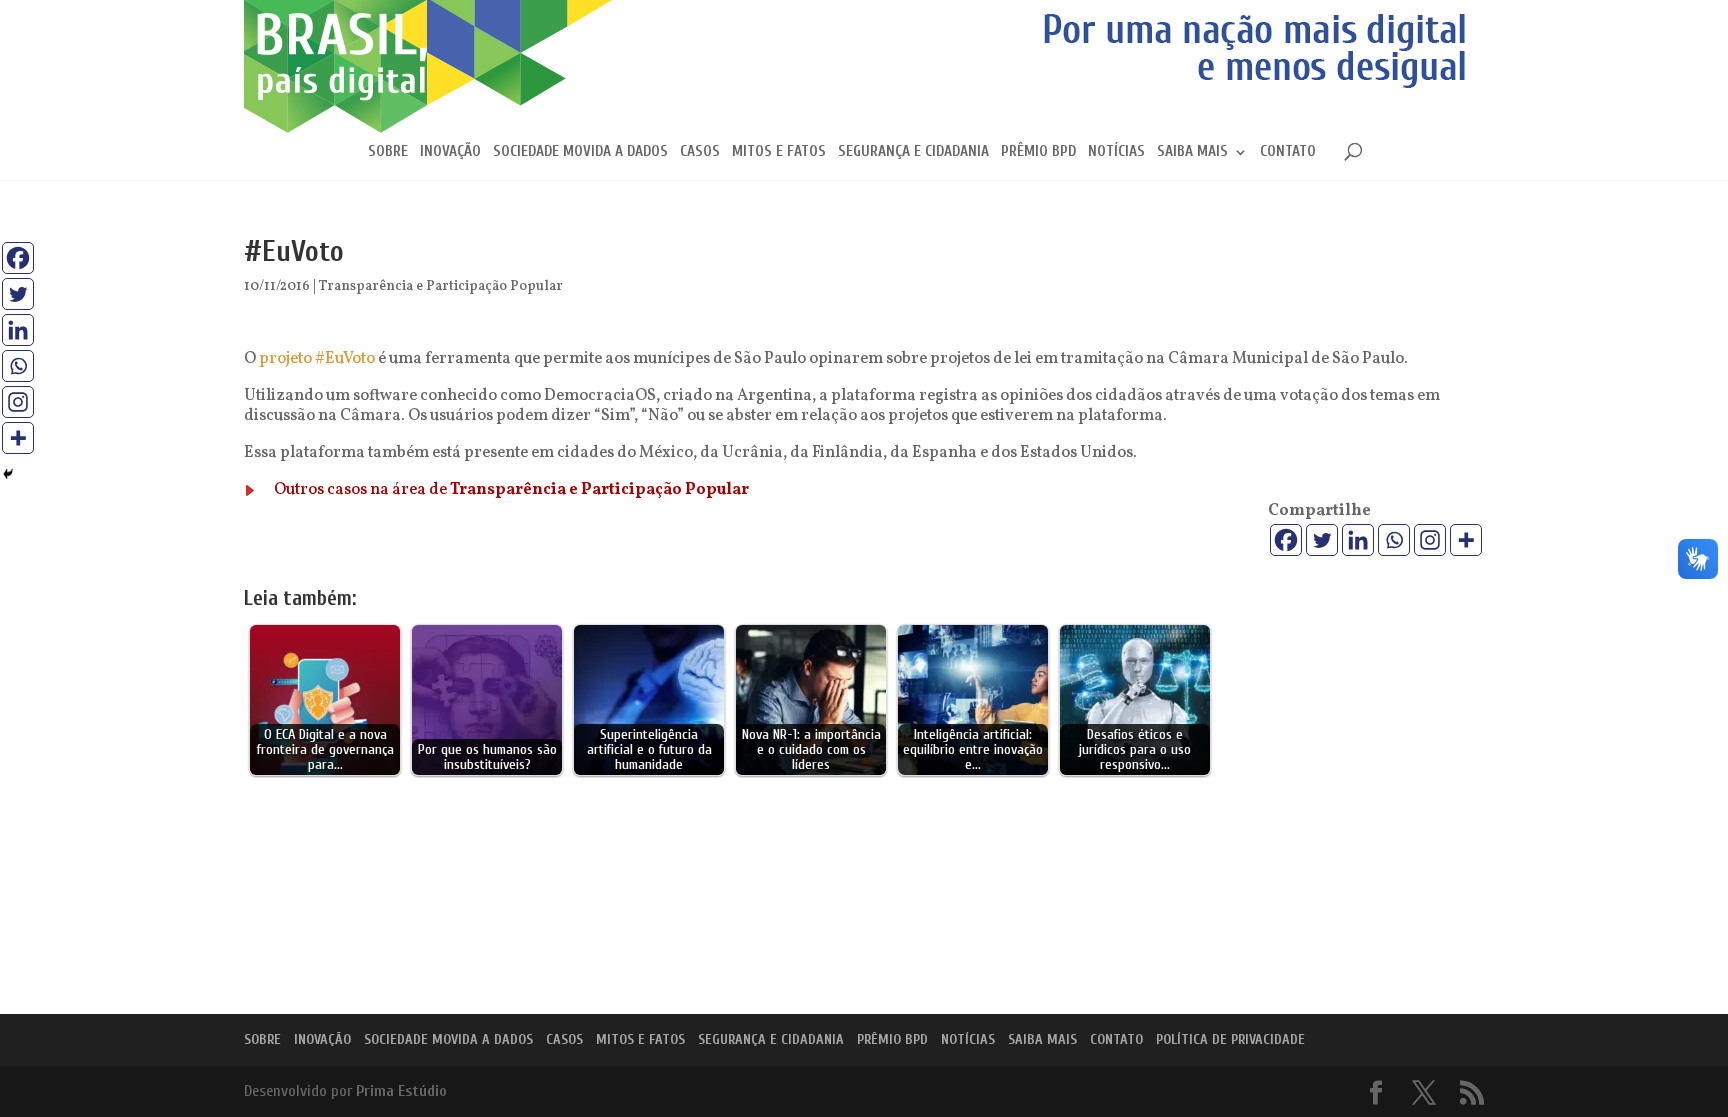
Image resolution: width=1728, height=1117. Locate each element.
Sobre (388, 152)
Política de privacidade (1230, 1039)
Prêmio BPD (1038, 152)
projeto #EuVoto (317, 359)
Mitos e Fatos (779, 152)
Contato (1288, 152)
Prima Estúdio (401, 1091)
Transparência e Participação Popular (441, 286)
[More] (1466, 540)
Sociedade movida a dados (580, 152)
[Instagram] (1430, 540)
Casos (700, 152)
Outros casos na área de (511, 490)
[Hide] (8, 474)
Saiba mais (1192, 152)
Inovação (450, 152)
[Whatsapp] (1394, 540)
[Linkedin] (1358, 540)
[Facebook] (1286, 540)
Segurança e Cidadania (913, 152)
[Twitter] (1322, 540)
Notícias (1116, 152)
